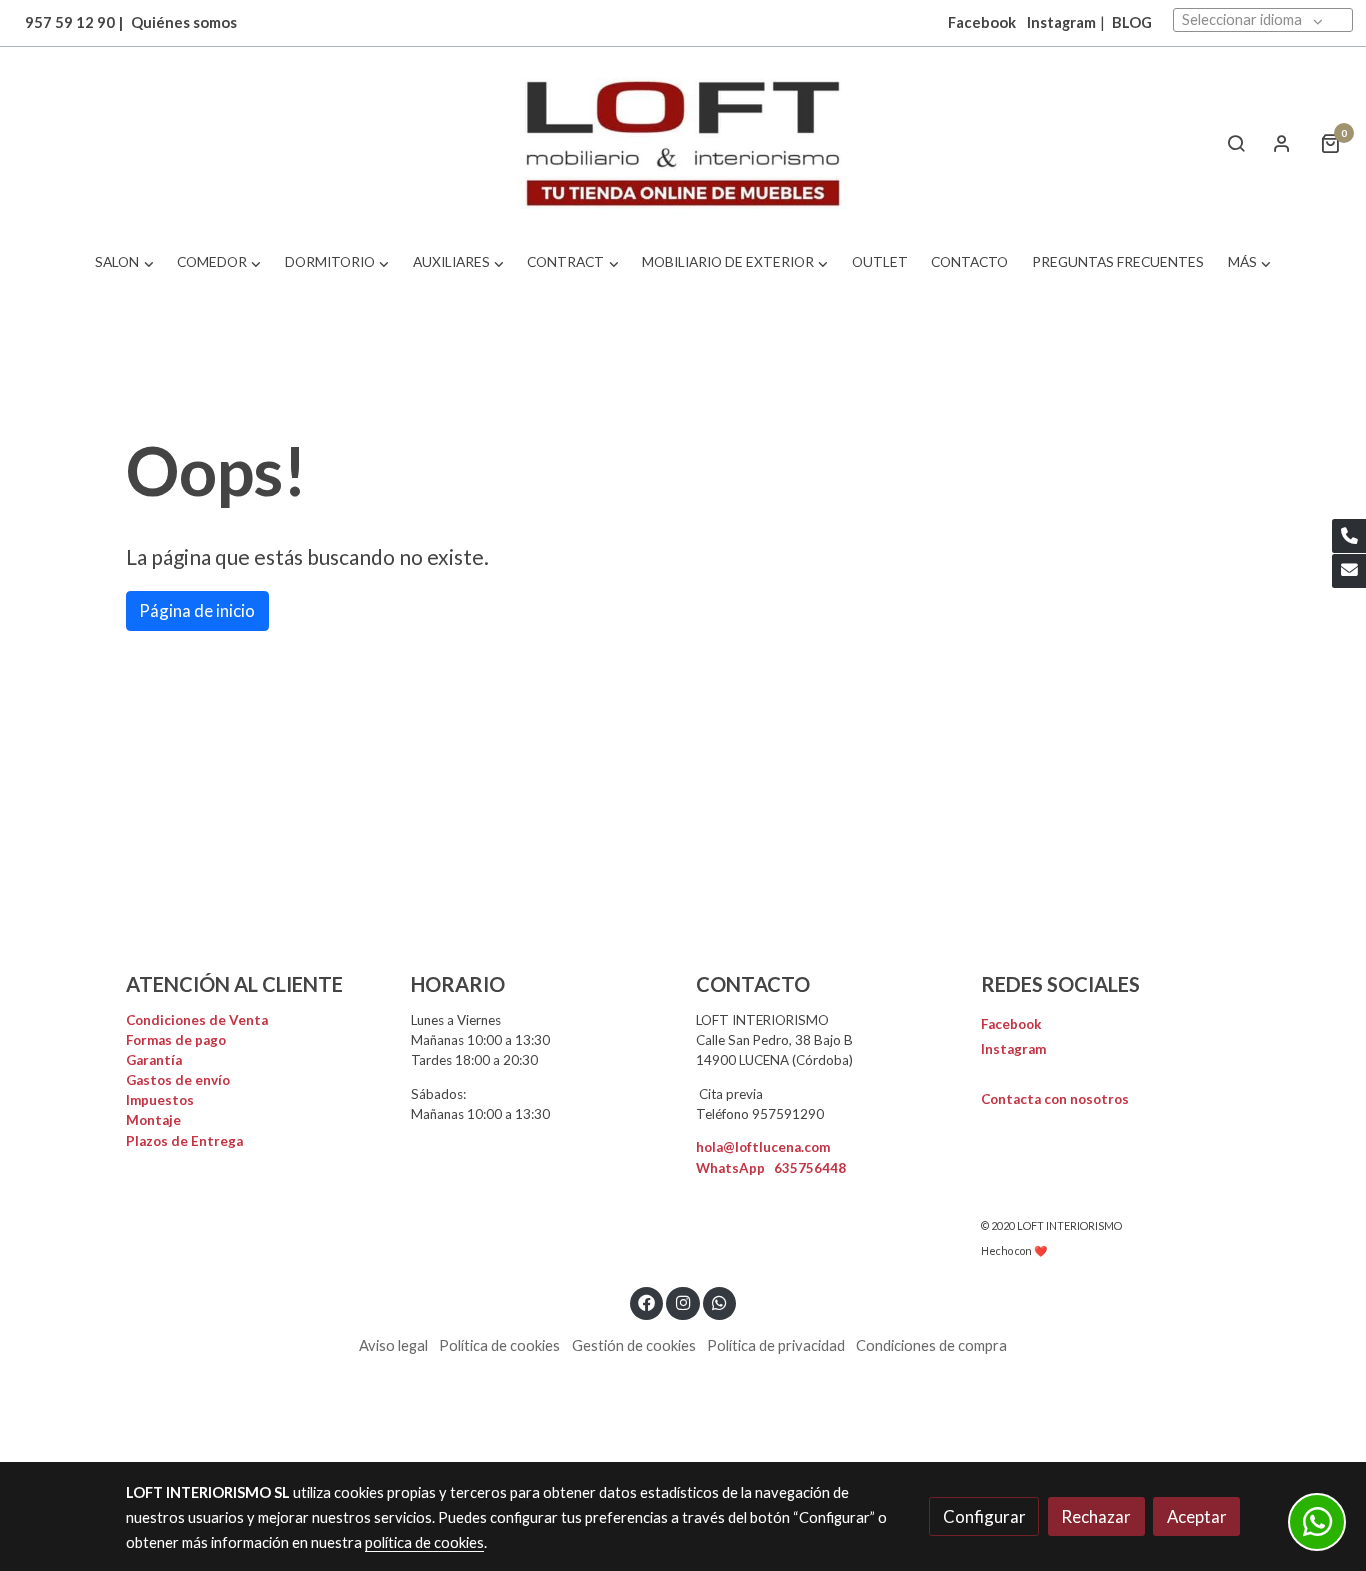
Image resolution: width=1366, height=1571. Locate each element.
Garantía (154, 1060)
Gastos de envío (178, 1080)
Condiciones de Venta (197, 1020)
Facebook (1011, 1024)
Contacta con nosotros (1055, 1099)
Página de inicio (197, 610)
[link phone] (1349, 536)
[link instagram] (683, 1301)
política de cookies (424, 1542)
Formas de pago (176, 1040)
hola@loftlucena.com (763, 1147)
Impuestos (160, 1100)
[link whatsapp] (720, 1301)
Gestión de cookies (634, 1345)
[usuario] (1282, 143)
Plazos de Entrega (184, 1141)
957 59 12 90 (70, 22)
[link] (683, 143)
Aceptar (1197, 1516)
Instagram (1061, 22)
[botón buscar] (1236, 143)
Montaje (153, 1120)
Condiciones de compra (931, 1345)
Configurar (984, 1516)
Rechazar (1096, 1516)
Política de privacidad (776, 1345)
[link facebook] (647, 1301)
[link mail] (1349, 571)
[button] (124, 262)
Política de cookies (499, 1345)
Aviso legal (393, 1345)
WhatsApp (771, 1168)
